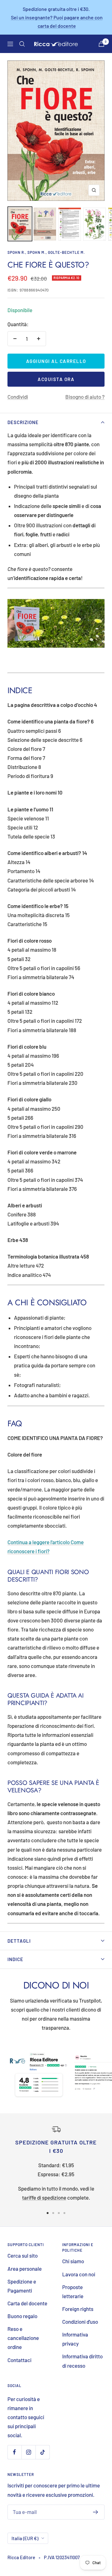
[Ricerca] (22, 44)
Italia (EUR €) (25, 2538)
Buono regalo (22, 2316)
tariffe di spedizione (44, 2197)
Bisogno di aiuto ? (85, 397)
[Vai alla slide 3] (59, 2213)
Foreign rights (78, 2309)
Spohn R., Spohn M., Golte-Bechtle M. (46, 252)
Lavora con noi (79, 2274)
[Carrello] (101, 44)
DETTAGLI (19, 1941)
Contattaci (19, 2360)
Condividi (18, 397)
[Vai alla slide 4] (64, 2213)
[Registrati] (96, 2512)
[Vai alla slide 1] (48, 2213)
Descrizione (23, 422)
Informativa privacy (75, 2339)
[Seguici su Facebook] (14, 2452)
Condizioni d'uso (80, 2322)
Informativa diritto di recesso (82, 2361)
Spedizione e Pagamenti (22, 2286)
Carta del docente (27, 2303)
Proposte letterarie (73, 2291)
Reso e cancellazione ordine (23, 2338)
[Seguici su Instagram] (28, 2452)
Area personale (25, 2269)
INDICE (15, 1959)
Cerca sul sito (23, 2255)
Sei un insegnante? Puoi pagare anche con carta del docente (57, 22)
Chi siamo (73, 2261)
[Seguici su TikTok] (42, 2452)
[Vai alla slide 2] (53, 2213)
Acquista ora (56, 379)
